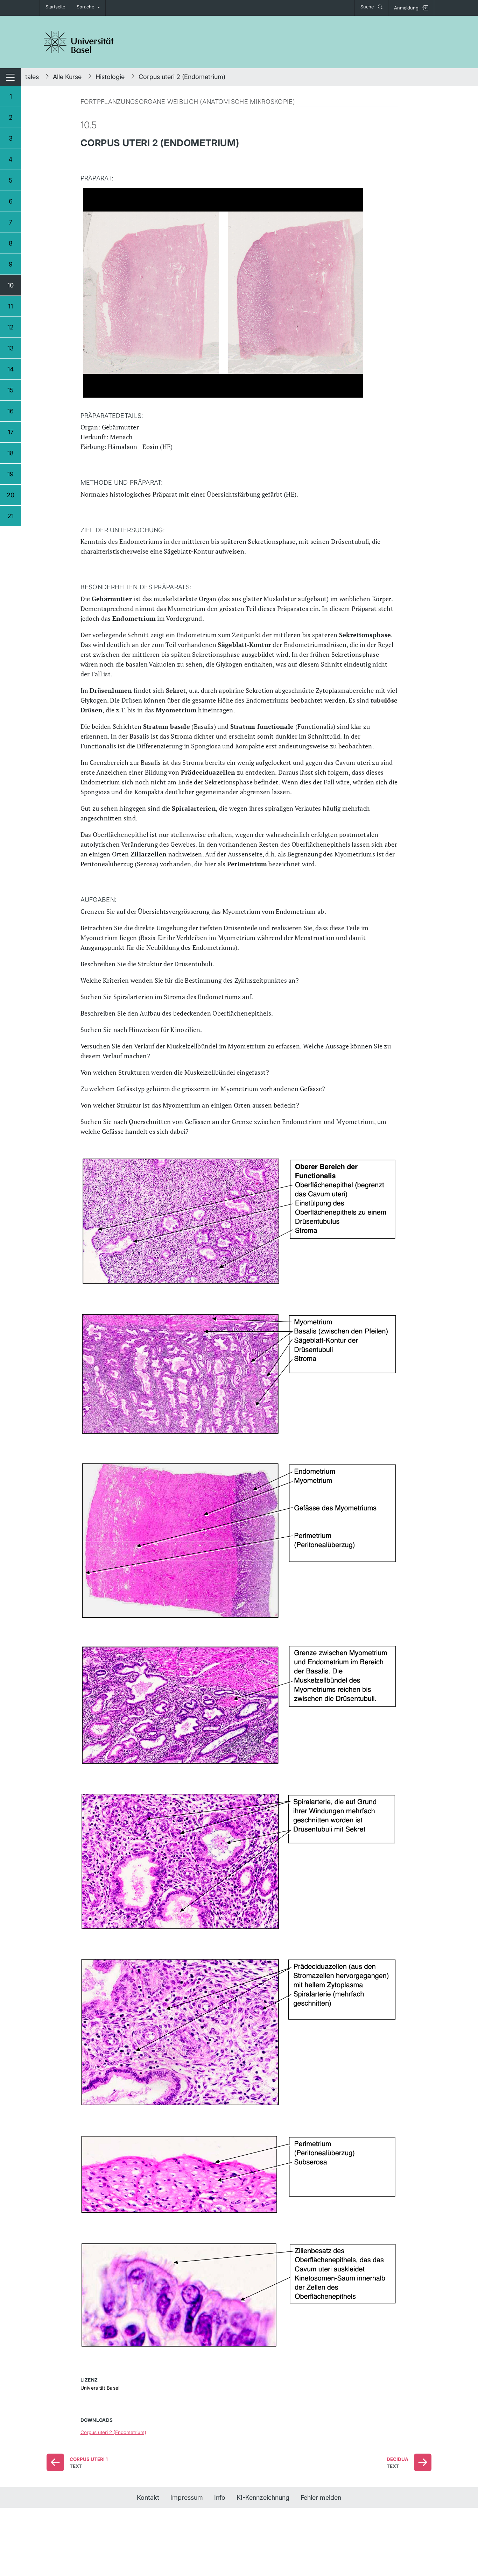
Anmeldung (406, 8)
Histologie (110, 77)
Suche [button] (368, 7)
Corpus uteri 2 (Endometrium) (182, 77)
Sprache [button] (85, 7)
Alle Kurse (67, 77)
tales (32, 77)
